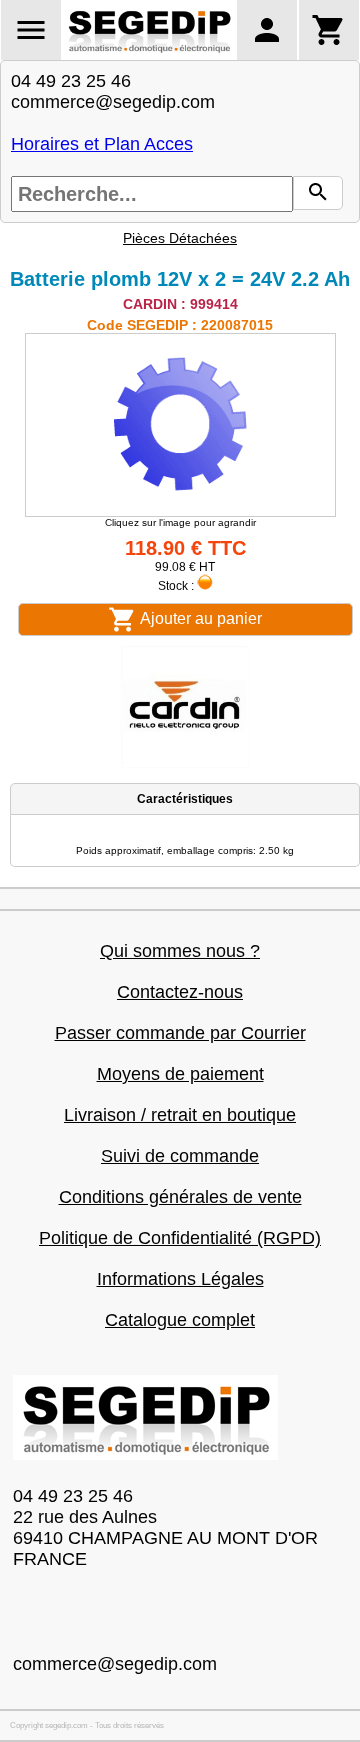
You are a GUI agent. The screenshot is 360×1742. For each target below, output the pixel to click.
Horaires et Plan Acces (102, 144)
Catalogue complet (180, 1320)
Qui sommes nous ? (180, 951)
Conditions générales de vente (180, 1197)
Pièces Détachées (180, 238)
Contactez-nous (180, 992)
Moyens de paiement (180, 1074)
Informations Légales (180, 1279)
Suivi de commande (180, 1156)
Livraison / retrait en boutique (180, 1115)
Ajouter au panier (199, 618)
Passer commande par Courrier (180, 1033)
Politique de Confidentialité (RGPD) (180, 1238)
